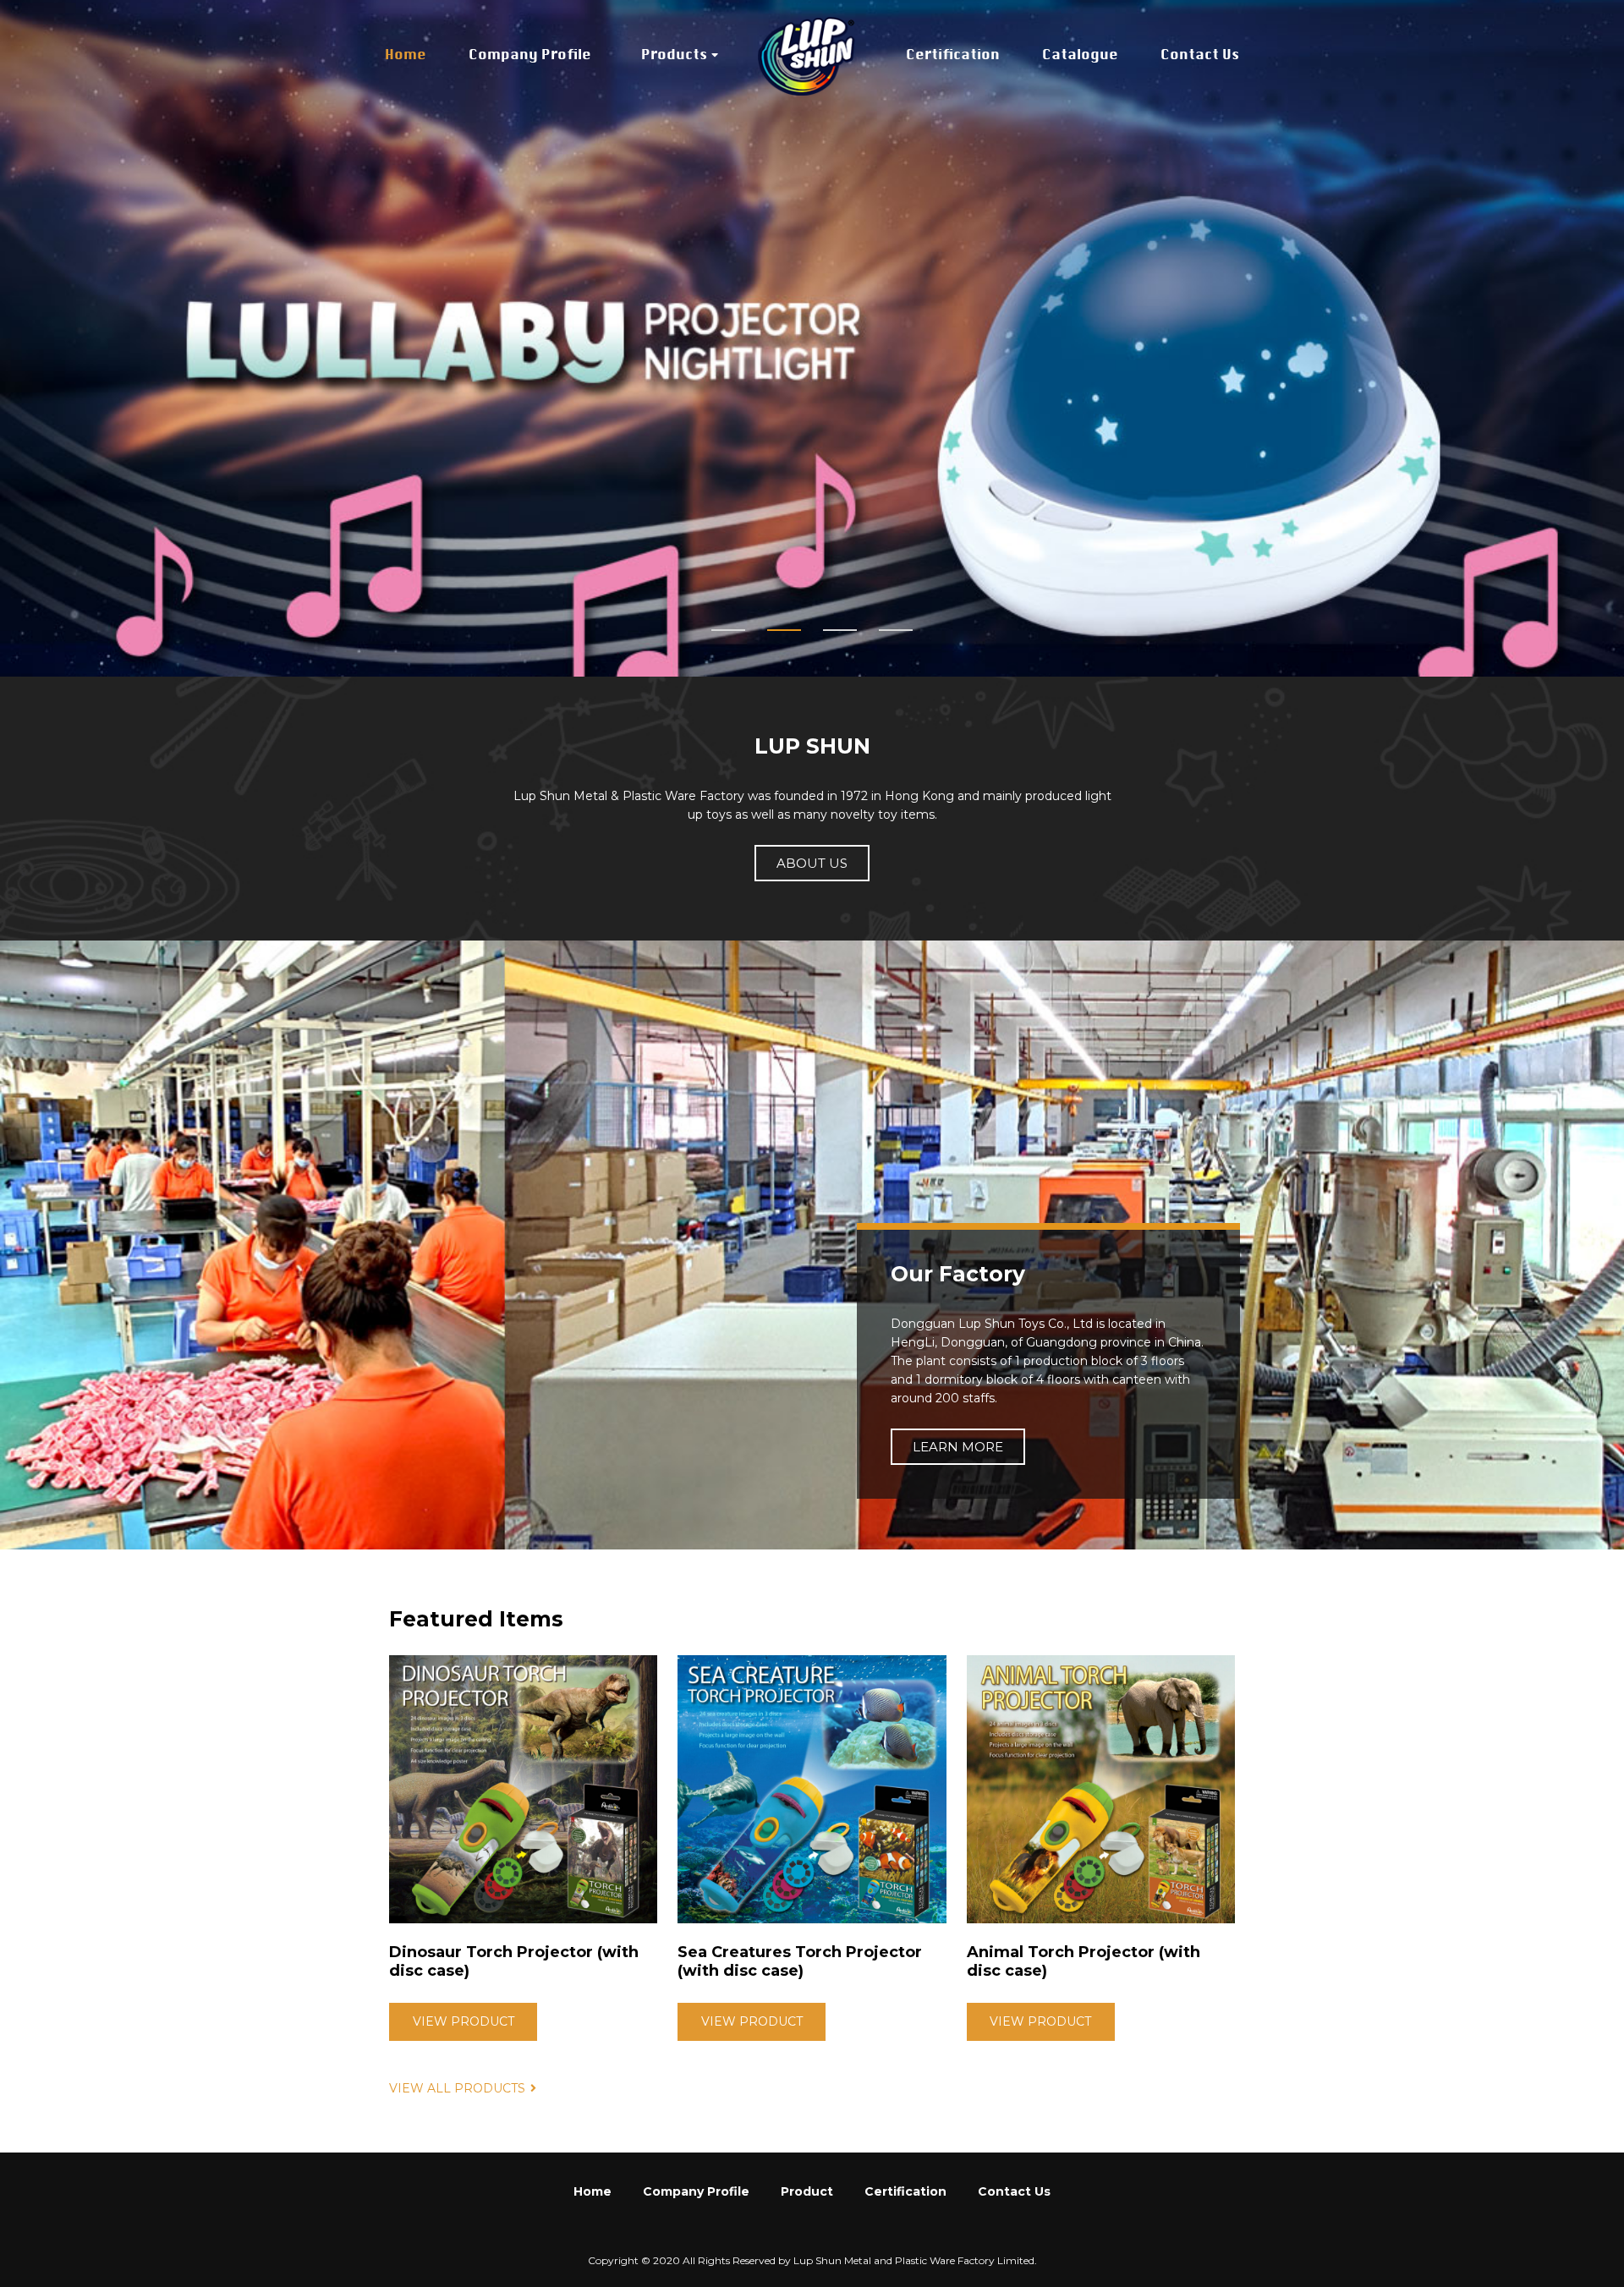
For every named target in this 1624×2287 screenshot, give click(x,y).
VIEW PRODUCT (464, 2021)
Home (406, 56)
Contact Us (1200, 56)
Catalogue (1080, 56)
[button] (728, 630)
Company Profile (530, 56)
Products (674, 56)
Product (807, 2191)
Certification (953, 56)
